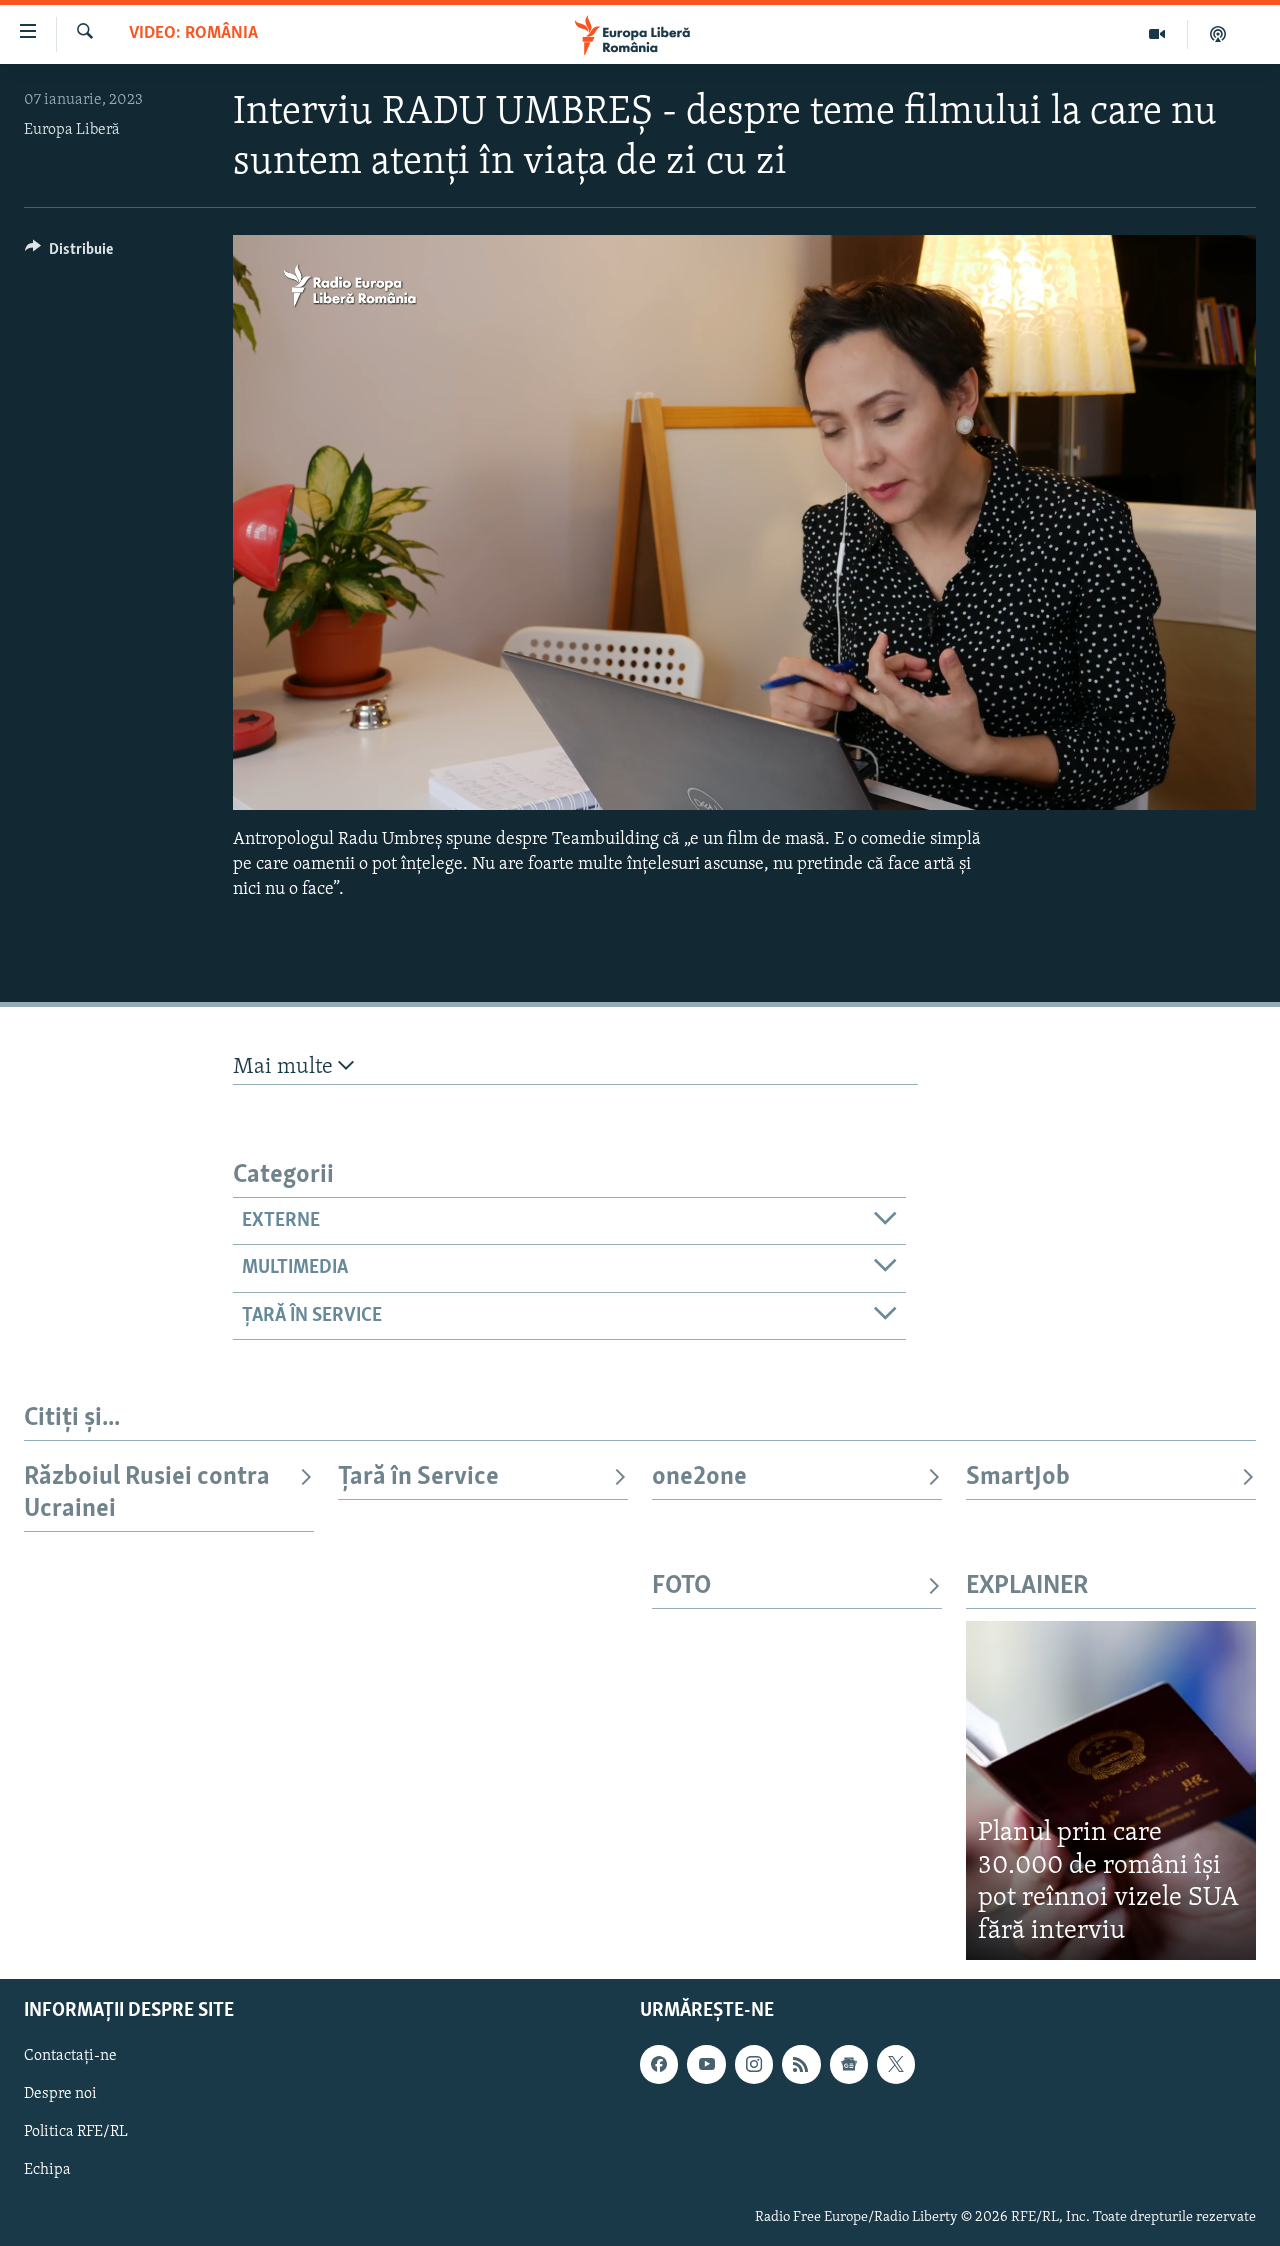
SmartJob (1018, 1477)
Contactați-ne (70, 2057)
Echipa (47, 2171)
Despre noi (60, 2095)
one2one (699, 1477)
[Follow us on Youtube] (706, 2065)
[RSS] (801, 2065)
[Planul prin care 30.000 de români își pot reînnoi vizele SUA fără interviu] (1111, 1790)
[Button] (69, 254)
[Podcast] (1218, 34)
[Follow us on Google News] (849, 2065)
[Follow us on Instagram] (754, 2065)
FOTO (681, 1586)
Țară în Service (418, 1477)
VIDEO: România (193, 34)
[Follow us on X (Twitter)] (896, 2065)
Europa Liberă (72, 130)
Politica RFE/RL (76, 2133)
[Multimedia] (1157, 34)
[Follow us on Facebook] (659, 2065)
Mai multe (285, 1067)
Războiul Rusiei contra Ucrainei (147, 1493)
